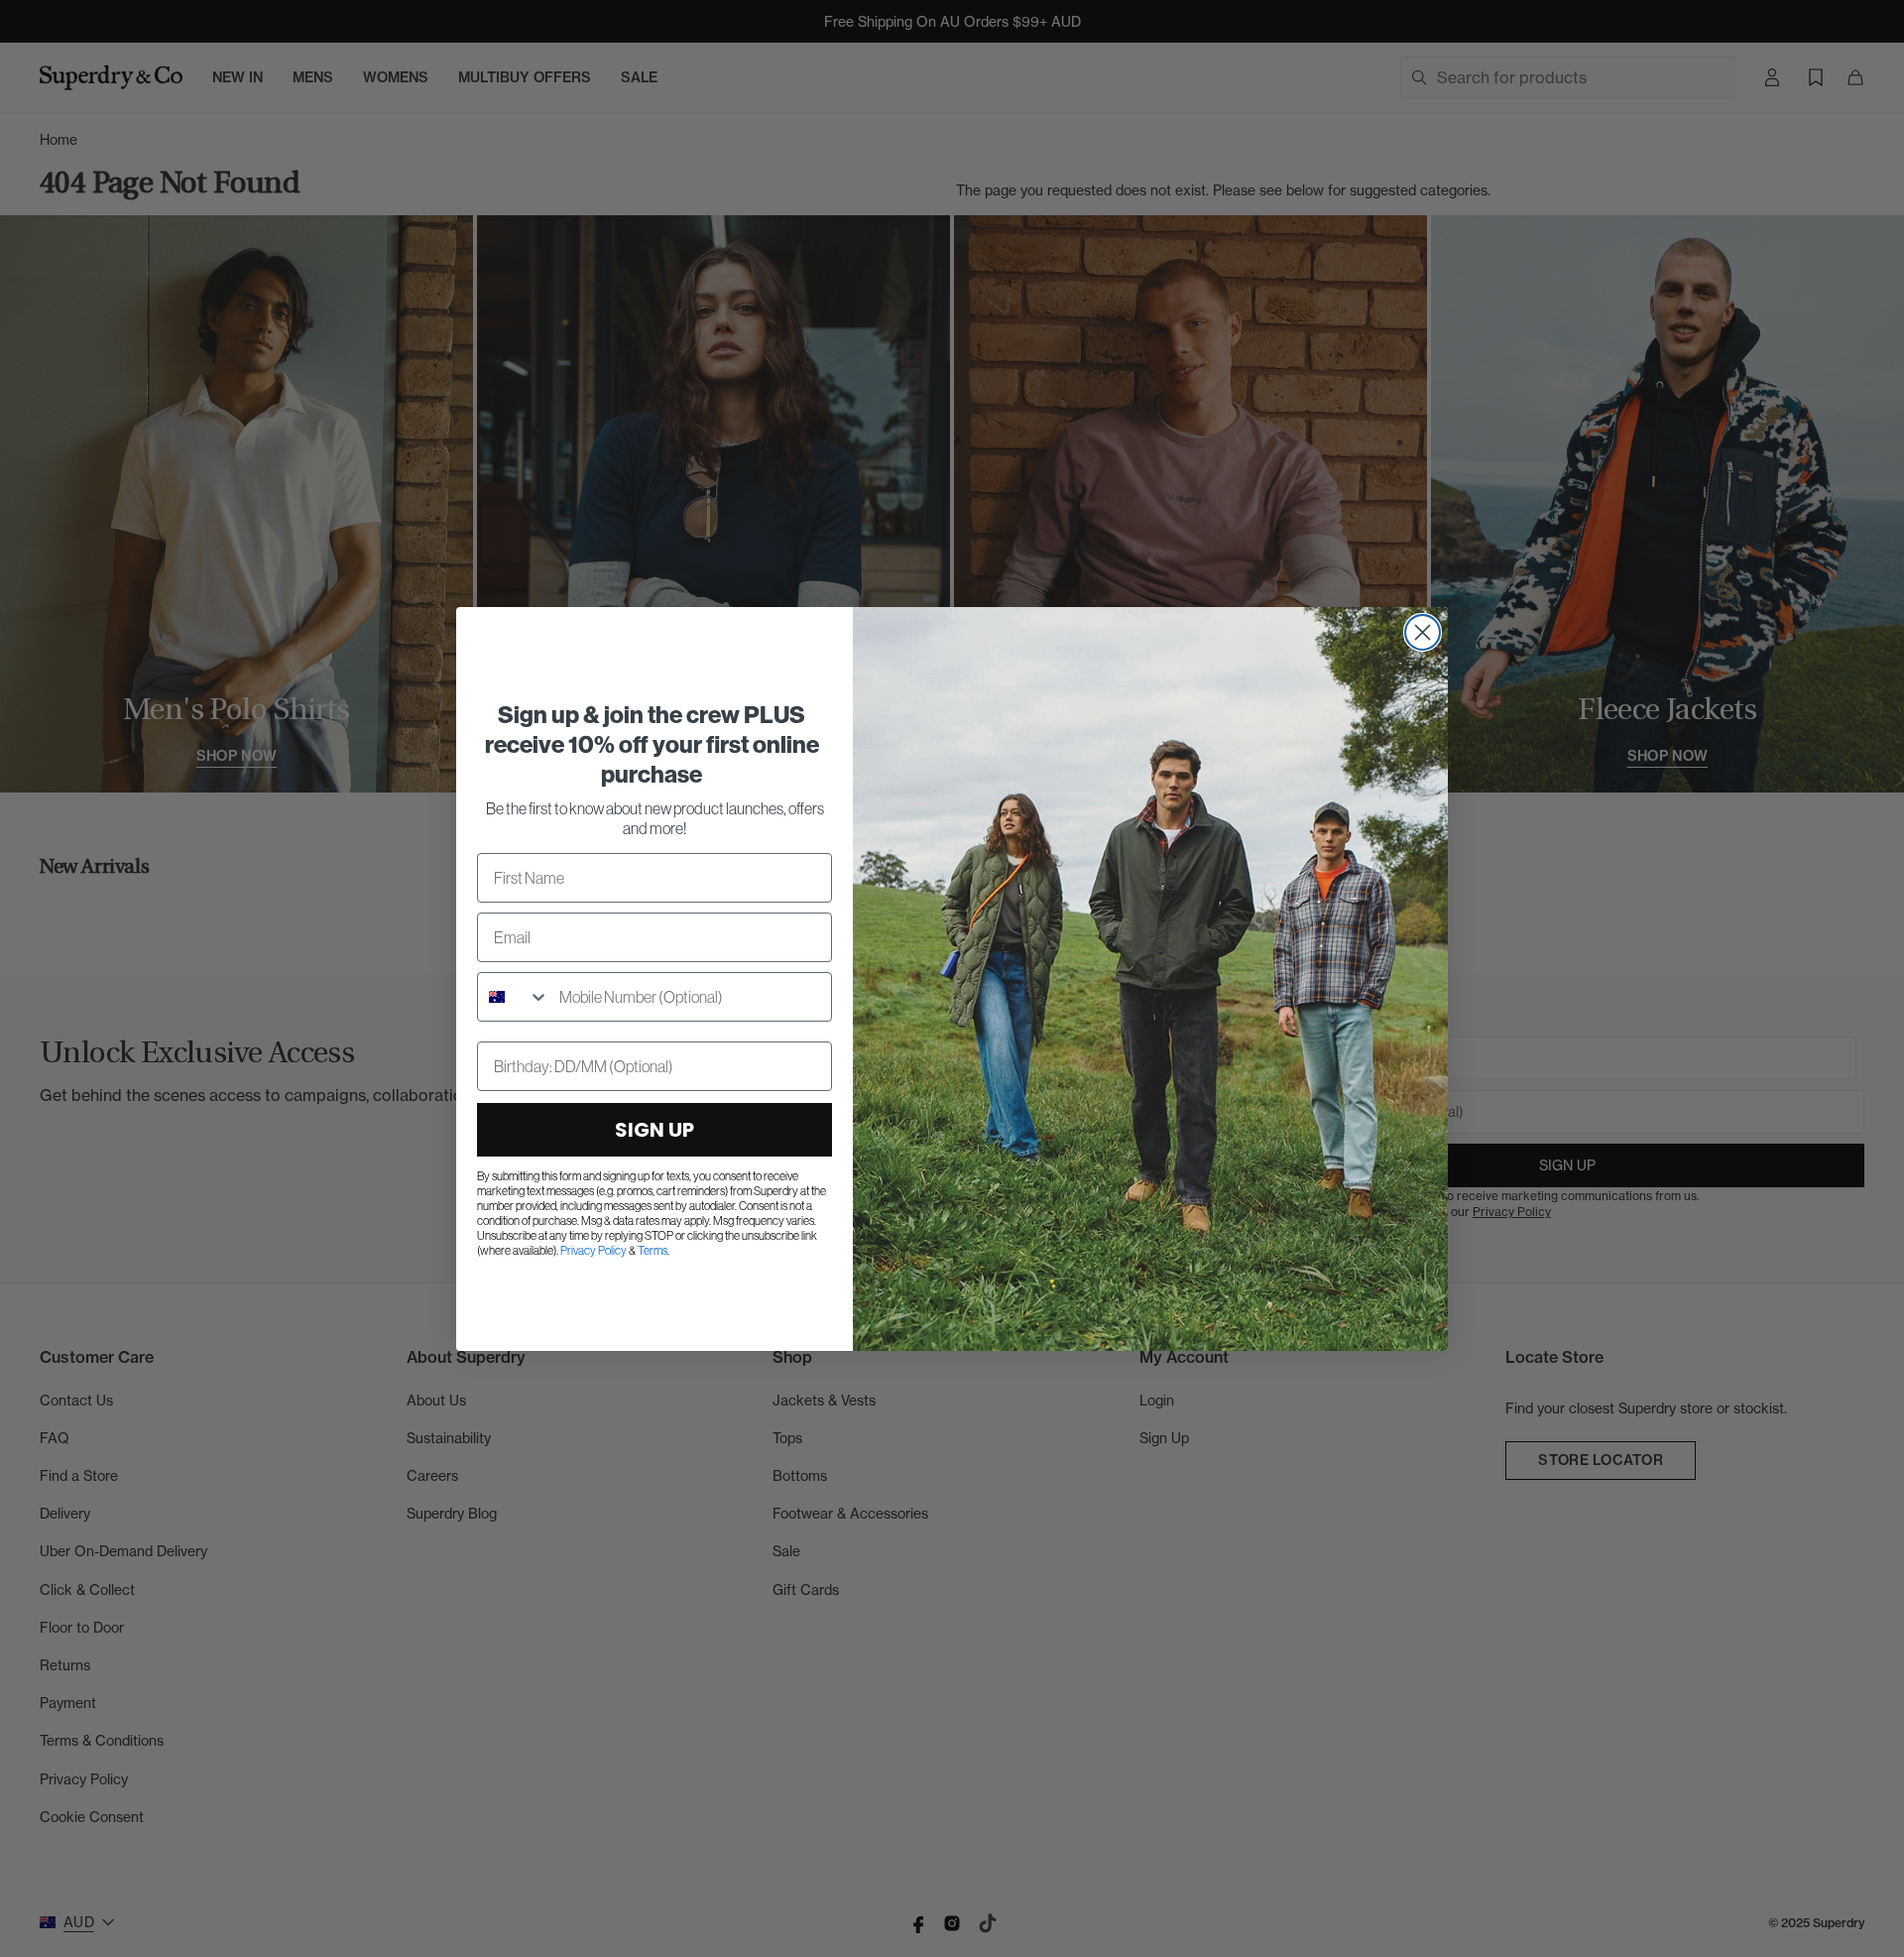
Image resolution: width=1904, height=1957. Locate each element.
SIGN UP (654, 1130)
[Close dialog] (1423, 632)
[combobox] (514, 997)
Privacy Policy (594, 1250)
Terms (653, 1250)
